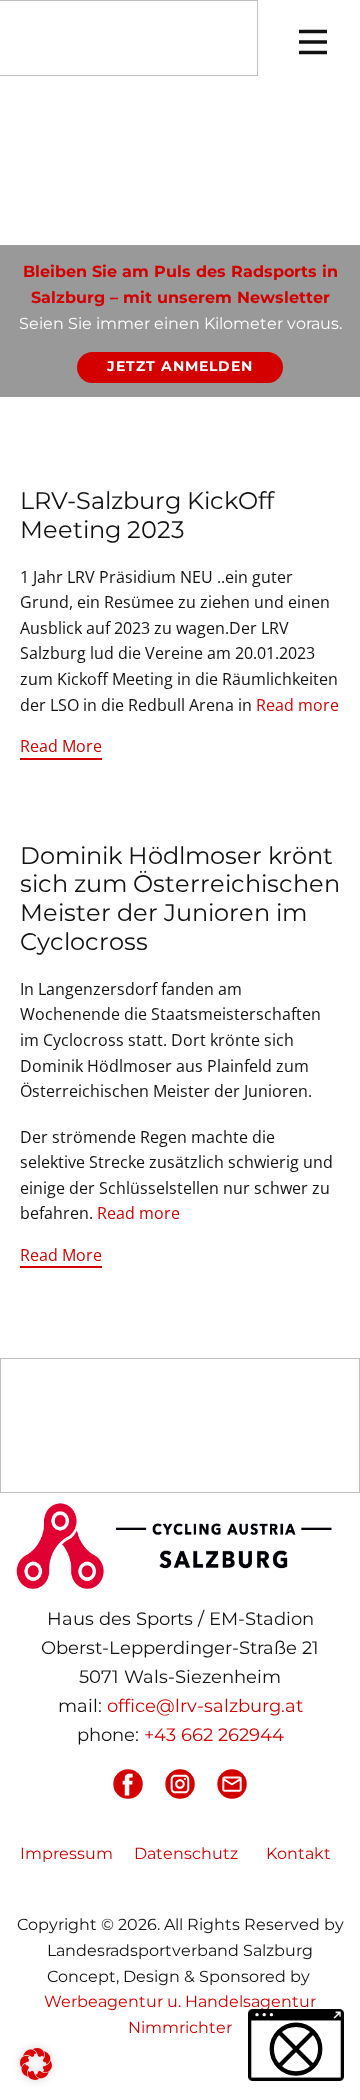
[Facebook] (128, 1784)
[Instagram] (180, 1784)
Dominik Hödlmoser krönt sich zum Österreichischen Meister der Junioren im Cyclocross (180, 898)
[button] (36, 2064)
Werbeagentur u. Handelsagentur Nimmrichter (180, 2014)
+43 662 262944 (214, 1735)
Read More (61, 746)
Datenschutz (186, 1853)
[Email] (232, 1784)
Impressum (66, 1853)
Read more (297, 705)
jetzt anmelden (180, 366)
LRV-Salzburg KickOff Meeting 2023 (147, 515)
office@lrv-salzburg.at (205, 1706)
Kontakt (298, 1853)
